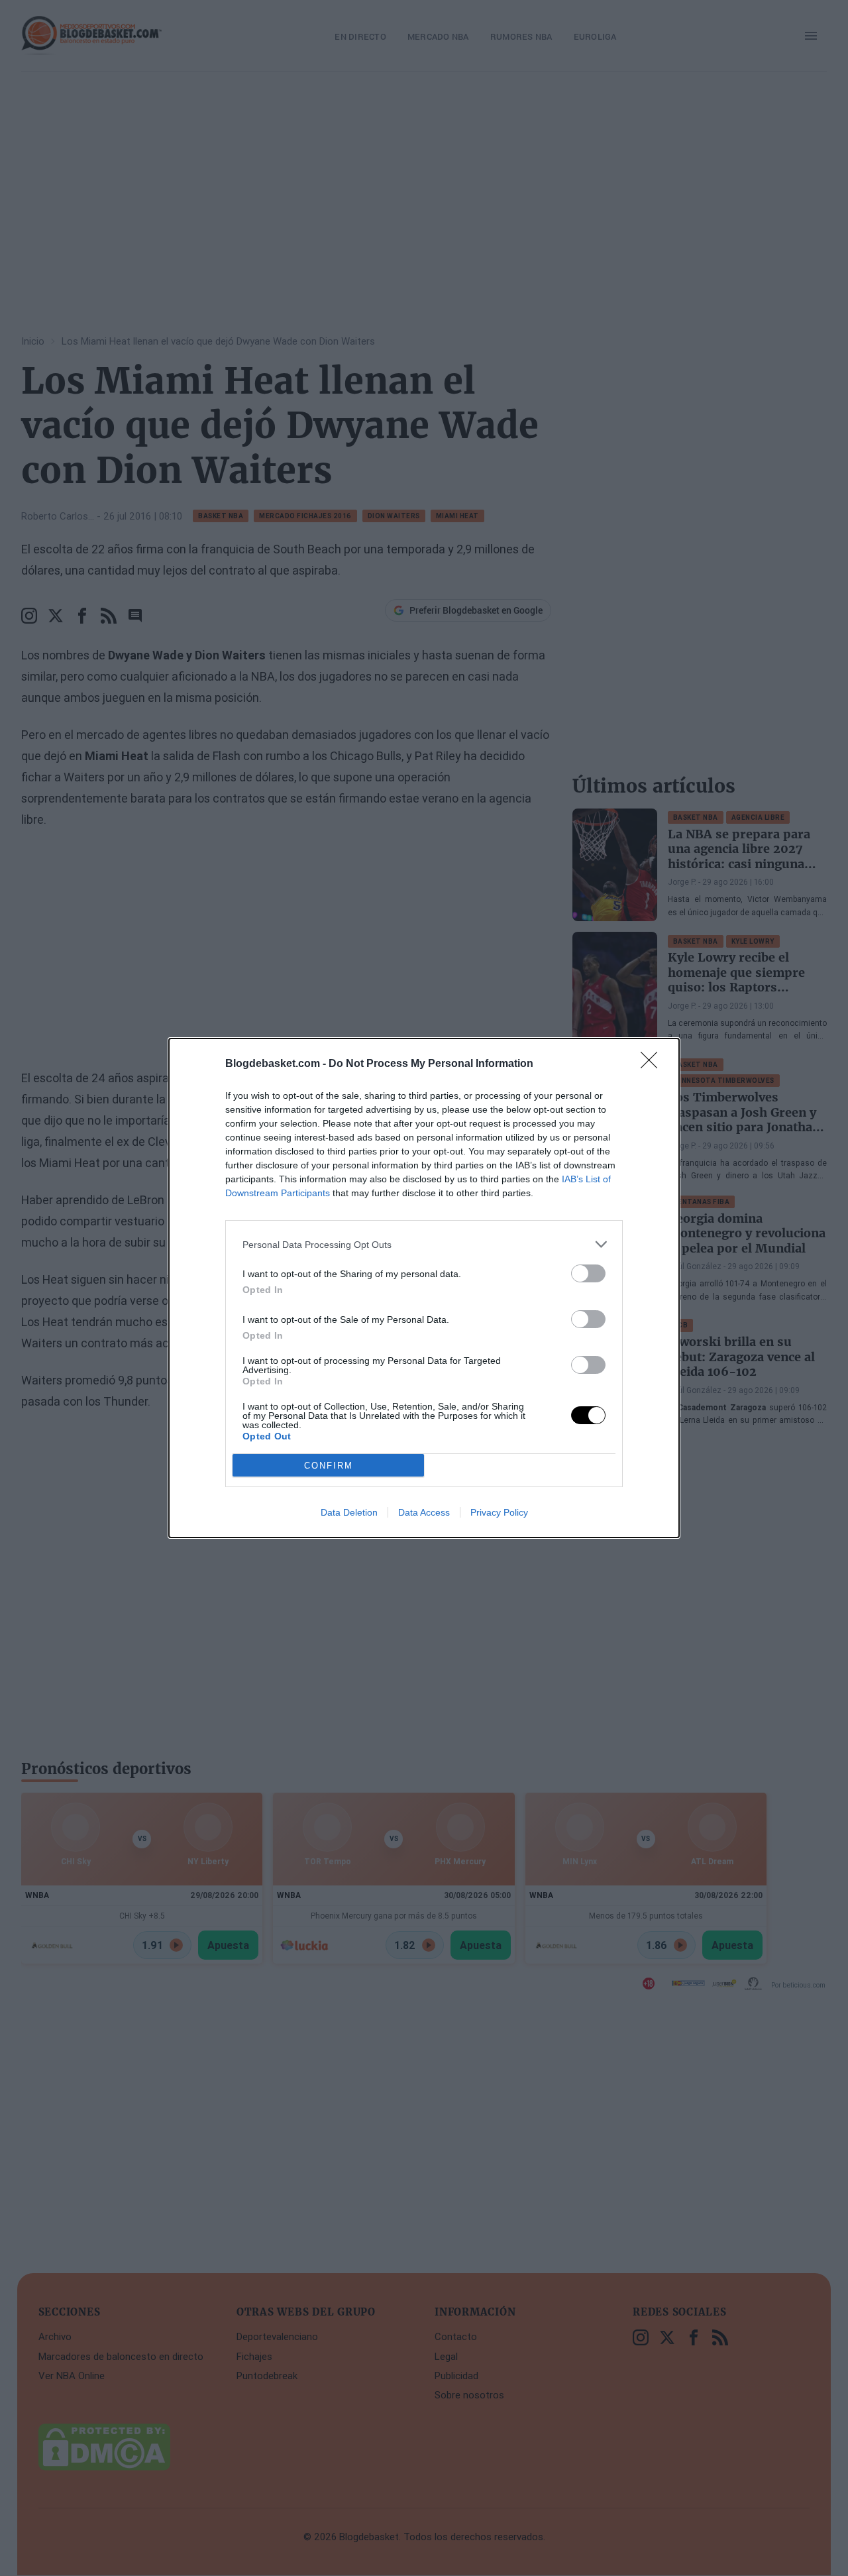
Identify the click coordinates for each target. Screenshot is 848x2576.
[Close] (653, 1064)
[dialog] (424, 1288)
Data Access (424, 1512)
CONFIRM (329, 1466)
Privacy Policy (499, 1512)
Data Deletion (349, 1512)
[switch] (588, 1273)
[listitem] (424, 1244)
